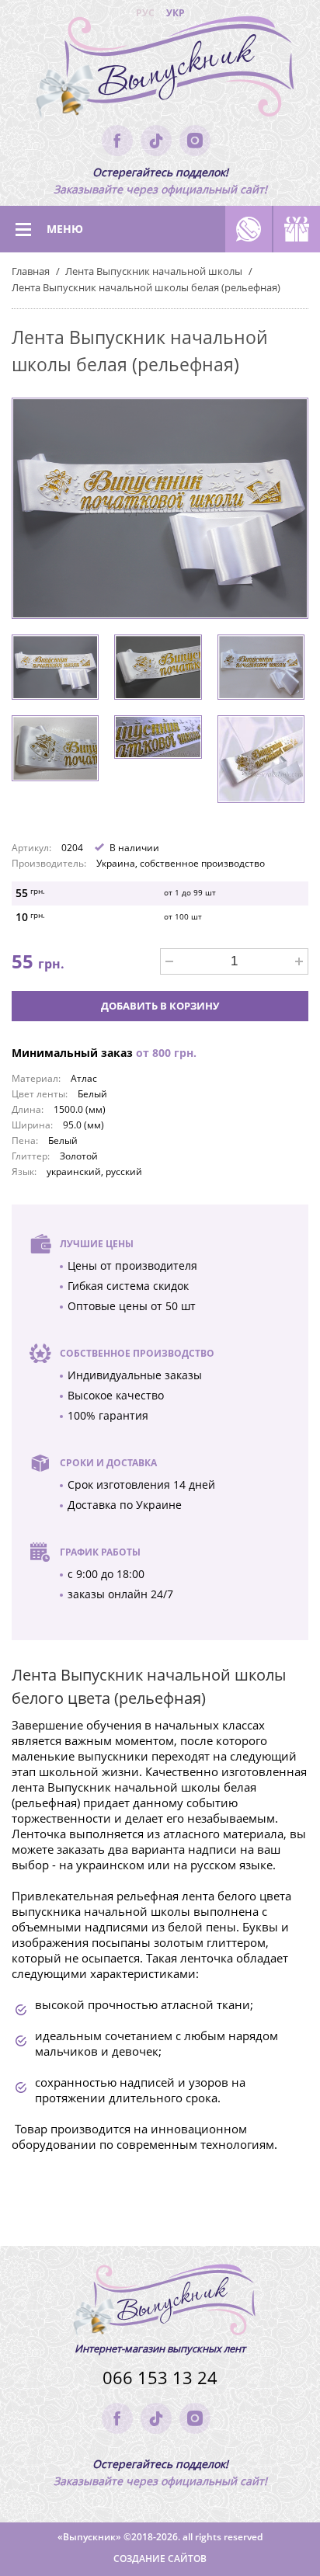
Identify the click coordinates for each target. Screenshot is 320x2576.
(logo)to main (160, 70)
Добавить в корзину (160, 1006)
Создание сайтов (160, 2559)
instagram (195, 141)
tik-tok (156, 141)
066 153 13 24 (160, 2378)
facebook (117, 141)
